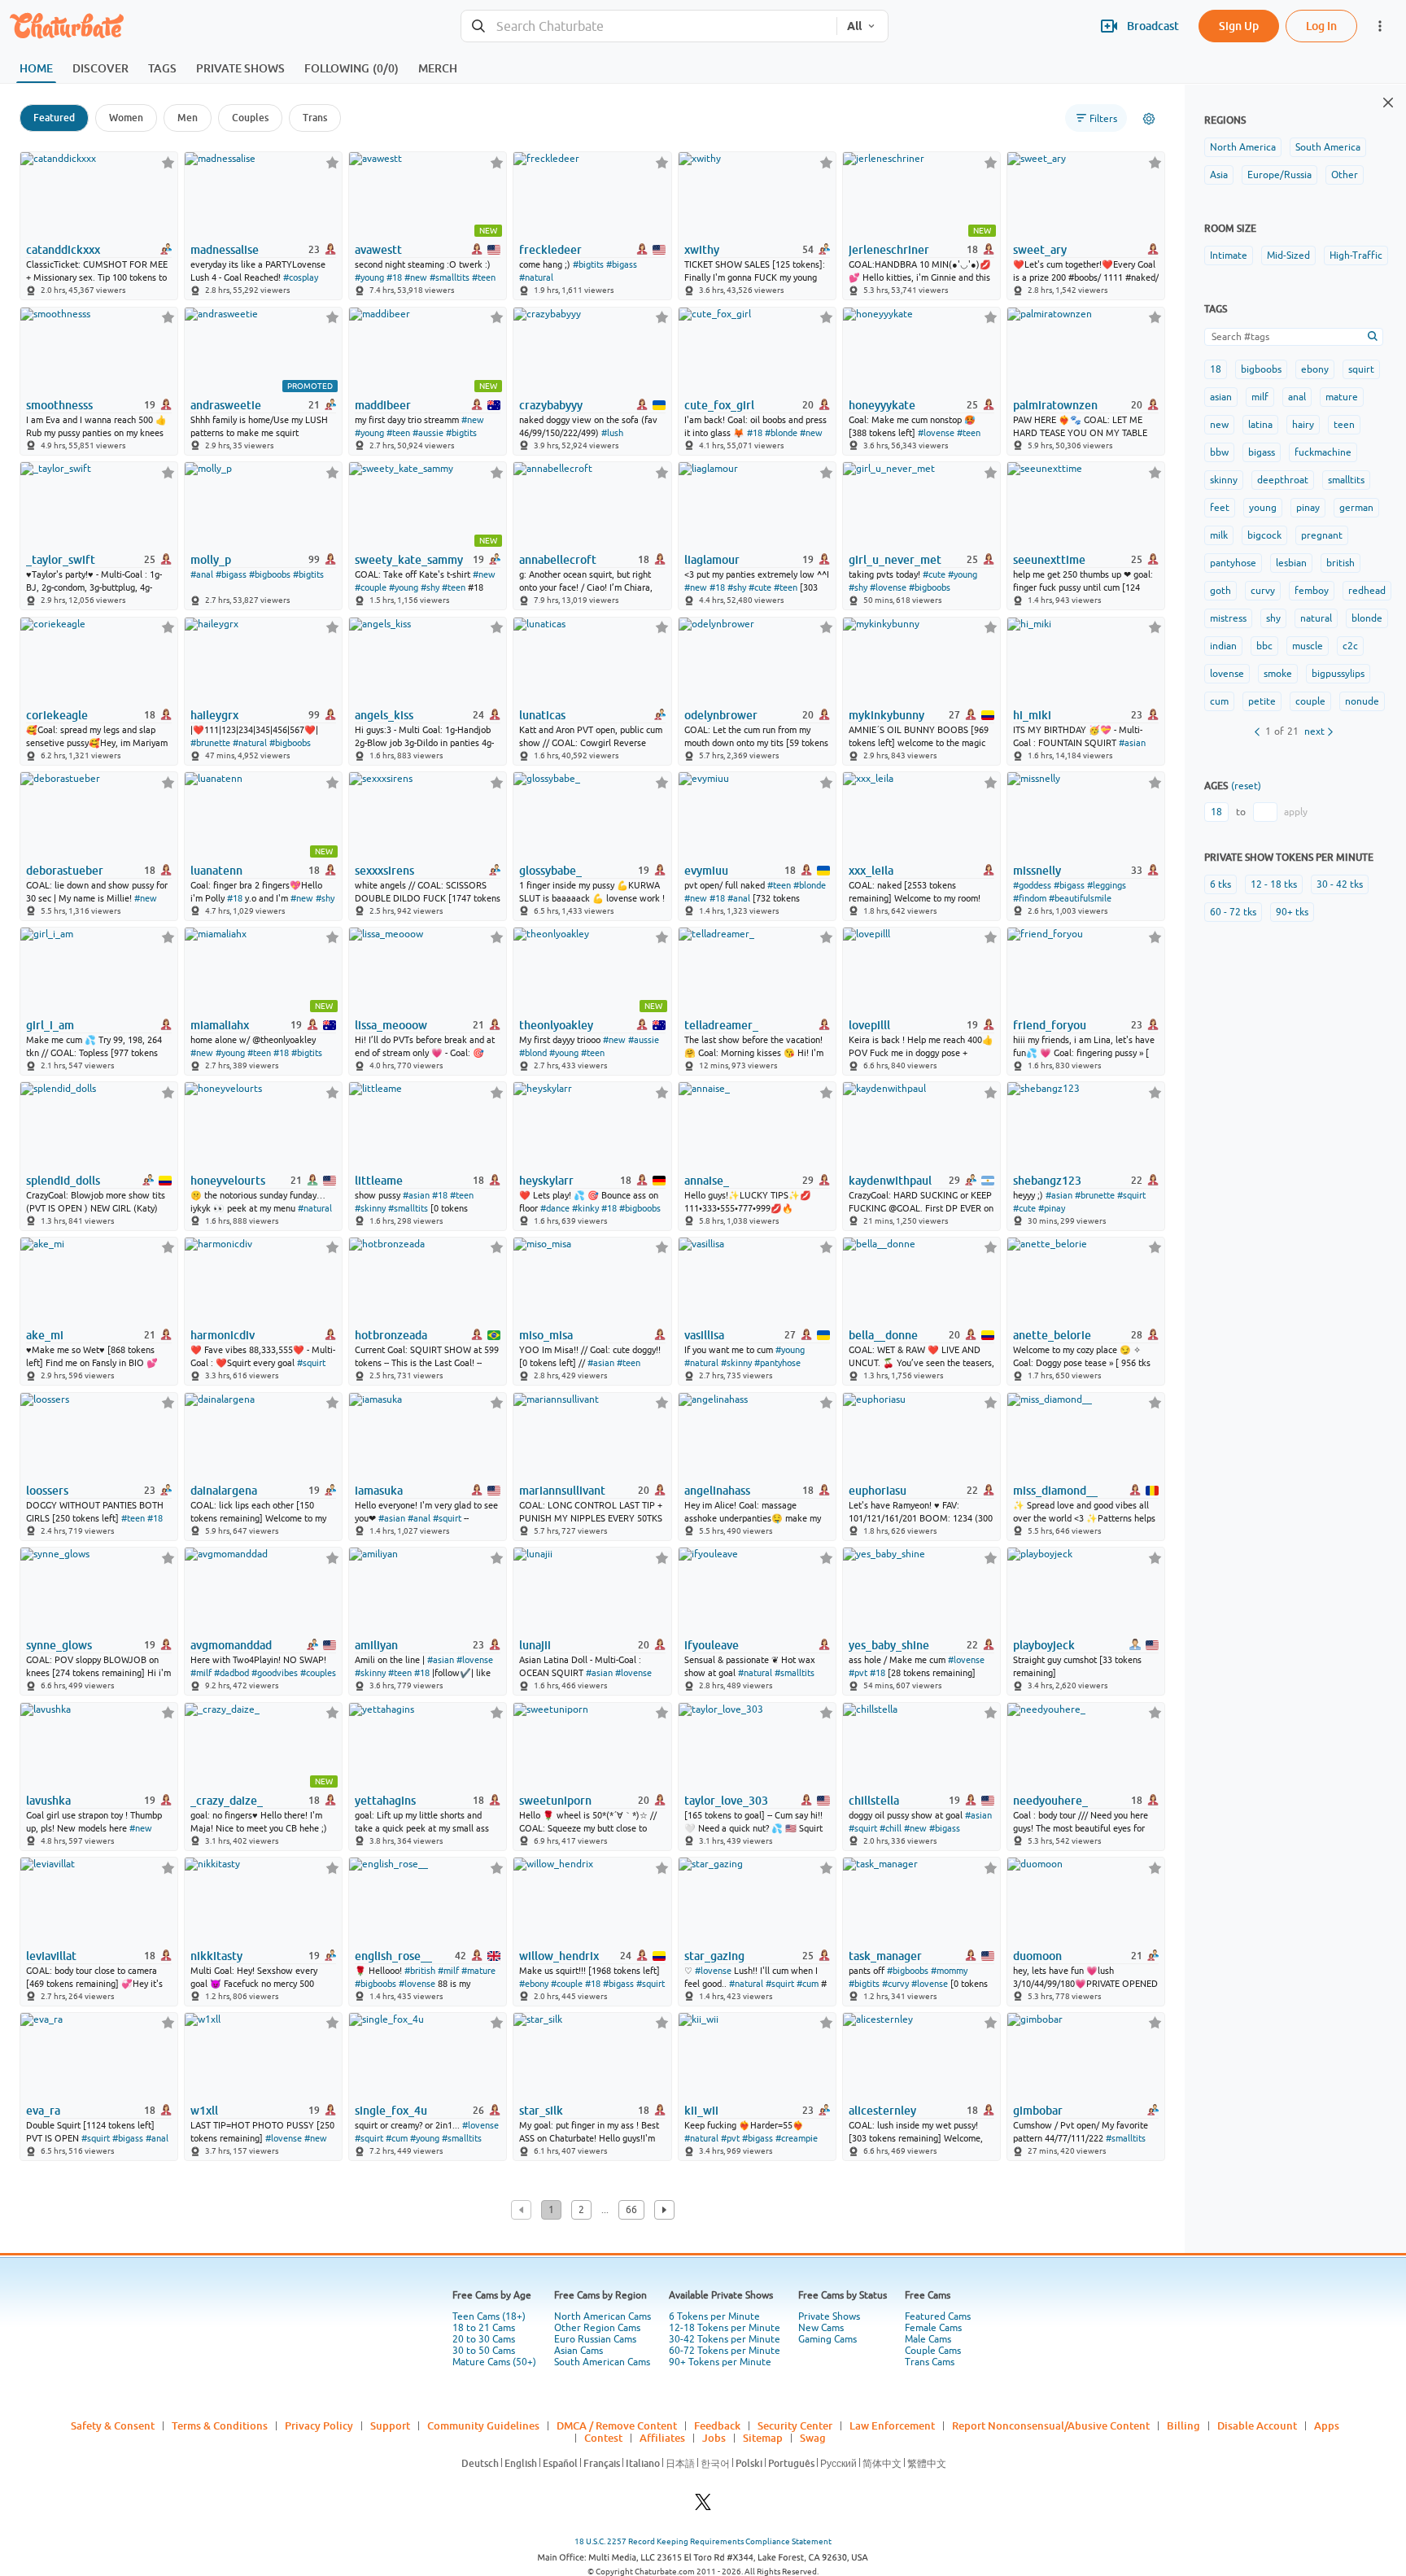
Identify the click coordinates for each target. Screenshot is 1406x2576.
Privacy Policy (319, 2425)
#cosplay (301, 277)
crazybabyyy (551, 405)
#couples (318, 1673)
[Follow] (168, 162)
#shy (430, 587)
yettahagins (385, 1801)
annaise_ (707, 1181)
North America (1243, 147)
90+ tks (1292, 912)
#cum (808, 1984)
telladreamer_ (721, 1025)
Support (390, 2425)
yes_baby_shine (889, 1645)
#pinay (1052, 1208)
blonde (1367, 618)
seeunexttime (1049, 560)
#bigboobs (270, 574)
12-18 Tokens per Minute (725, 2328)
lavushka (48, 1801)
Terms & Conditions (220, 2425)
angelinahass (717, 1491)
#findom (1030, 898)
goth (1220, 591)
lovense (1227, 674)
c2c (1350, 646)
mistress (1228, 618)
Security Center (795, 2425)
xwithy (702, 250)
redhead (1367, 591)
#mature (478, 1971)
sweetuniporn (555, 1801)
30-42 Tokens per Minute (725, 2339)
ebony (1315, 369)
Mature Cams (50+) (494, 2362)
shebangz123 (1047, 1181)
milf (1260, 397)
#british (420, 1971)
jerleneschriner (889, 250)
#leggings (1107, 885)
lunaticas (542, 715)
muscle (1308, 646)
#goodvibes (275, 1673)
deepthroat (1283, 480)
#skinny (370, 1208)
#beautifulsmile (1080, 898)
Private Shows (829, 2316)
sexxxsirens (384, 871)
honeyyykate (882, 405)
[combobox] (649, 26)
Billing (1183, 2425)
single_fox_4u (391, 2111)
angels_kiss (384, 715)
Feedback (717, 2425)
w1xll (204, 2111)
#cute (760, 587)
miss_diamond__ (1055, 1491)
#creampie (797, 2138)
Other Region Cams (597, 2328)
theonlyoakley (556, 1025)
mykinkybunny (886, 715)
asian (1221, 397)
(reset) (1246, 786)
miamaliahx (220, 1025)
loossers (47, 1491)
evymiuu (706, 871)
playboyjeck (1044, 1645)
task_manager (885, 1956)
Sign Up (1239, 26)
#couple (371, 587)
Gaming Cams (827, 2339)
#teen (484, 277)
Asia (1219, 175)
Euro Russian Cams (595, 2339)
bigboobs (1261, 369)
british (1341, 563)
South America (1328, 147)
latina (1260, 425)
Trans (315, 118)
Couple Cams (933, 2351)
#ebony (534, 1984)
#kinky (585, 1208)
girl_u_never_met (895, 560)
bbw (1219, 452)
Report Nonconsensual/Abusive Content (1051, 2425)
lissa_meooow (391, 1025)
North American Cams (603, 2316)
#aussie (428, 433)
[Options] (1149, 119)
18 (1216, 369)
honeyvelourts (228, 1181)
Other (1345, 175)
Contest (603, 2438)
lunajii (535, 1645)
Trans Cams (930, 2362)
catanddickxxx (63, 250)
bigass (1262, 452)
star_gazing (714, 1956)
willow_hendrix (559, 1956)
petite (1262, 701)
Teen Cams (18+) (489, 2316)
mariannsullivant (562, 1491)
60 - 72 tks (1233, 912)
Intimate (1229, 255)
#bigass (622, 264)
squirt (1361, 369)
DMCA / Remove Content (617, 2425)
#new (416, 277)
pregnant (1322, 535)
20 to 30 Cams (484, 2339)
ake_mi (45, 1335)
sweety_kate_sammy (409, 560)
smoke (1278, 674)
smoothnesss (59, 405)
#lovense (936, 433)
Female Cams (933, 2328)
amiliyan (376, 1645)
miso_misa (546, 1335)
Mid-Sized (1288, 255)
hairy (1303, 425)
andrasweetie (226, 405)
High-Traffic (1356, 255)
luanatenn (216, 871)
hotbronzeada (391, 1335)
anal (1297, 397)
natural (1316, 618)
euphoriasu (878, 1491)
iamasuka (379, 1491)
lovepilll (869, 1025)
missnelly (1037, 871)
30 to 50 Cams (484, 2351)
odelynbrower (721, 715)
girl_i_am (50, 1025)
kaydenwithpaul (890, 1181)
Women (126, 118)
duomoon (1037, 1956)
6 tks (1220, 884)
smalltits (1346, 480)
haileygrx (214, 715)
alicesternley (882, 2111)
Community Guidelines (483, 2425)
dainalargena (224, 1491)
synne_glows (59, 1645)
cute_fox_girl (719, 405)
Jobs (714, 2438)
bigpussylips (1338, 674)
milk (1219, 535)
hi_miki (1032, 715)
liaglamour (712, 560)
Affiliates (662, 2438)
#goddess (1032, 885)
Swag (813, 2438)
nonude (1362, 701)
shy (1273, 618)
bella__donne (883, 1335)
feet (1220, 508)
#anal (202, 574)
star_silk (541, 2111)
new (1219, 425)
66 (631, 2210)
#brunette (210, 743)
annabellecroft (558, 560)
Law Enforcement (892, 2425)
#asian (1132, 743)
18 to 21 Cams (484, 2328)
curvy (1263, 591)
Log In (1321, 26)
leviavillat (51, 1956)
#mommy (949, 1971)
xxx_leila (871, 871)
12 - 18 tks (1274, 884)
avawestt (378, 250)
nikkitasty (216, 1956)
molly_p (211, 560)
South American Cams (602, 2362)
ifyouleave (712, 1645)
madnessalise (225, 250)
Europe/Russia (1279, 175)
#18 (394, 277)
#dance (555, 1208)
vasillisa (704, 1335)
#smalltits (450, 277)
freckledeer (550, 250)
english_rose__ (393, 1956)
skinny (1224, 480)
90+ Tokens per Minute (720, 2362)
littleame (379, 1181)
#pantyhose (777, 1363)
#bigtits (588, 264)
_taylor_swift (61, 560)
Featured (54, 118)
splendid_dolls (63, 1181)
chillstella (874, 1801)
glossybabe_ (550, 871)
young (1263, 508)
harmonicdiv (223, 1335)
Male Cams (928, 2339)
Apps (1327, 2425)
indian (1223, 646)
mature (1342, 397)
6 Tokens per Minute (714, 2316)
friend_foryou (1050, 1025)
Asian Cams (579, 2351)
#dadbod (231, 1673)
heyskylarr (546, 1181)
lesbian (1291, 563)
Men (188, 118)
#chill (891, 1828)
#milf (201, 1673)
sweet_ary (1040, 250)
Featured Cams (938, 2316)
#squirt (1131, 1195)
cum (1219, 701)
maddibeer (383, 405)
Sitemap (763, 2438)
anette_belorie (1052, 1335)
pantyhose (1233, 563)
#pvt (858, 1673)
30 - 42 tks (1340, 884)
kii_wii (701, 2111)
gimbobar (1038, 2111)
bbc (1264, 646)
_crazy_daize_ (227, 1801)
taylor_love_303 (726, 1801)
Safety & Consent (113, 2425)
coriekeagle (57, 715)
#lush (612, 433)
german (1356, 508)
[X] (703, 2506)
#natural (536, 277)
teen (1344, 425)
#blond (533, 1053)
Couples (250, 118)
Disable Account (1257, 2425)
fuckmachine (1323, 452)
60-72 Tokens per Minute (725, 2351)
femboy (1312, 591)
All (854, 26)
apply (1296, 812)
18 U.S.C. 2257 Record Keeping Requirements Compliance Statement (703, 2541)
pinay (1308, 508)
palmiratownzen (1055, 405)
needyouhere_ (1050, 1801)
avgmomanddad (231, 1645)
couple (1310, 701)
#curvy (895, 1984)
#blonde (781, 433)
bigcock (1264, 535)
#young (369, 277)
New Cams (821, 2328)
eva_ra (43, 2111)
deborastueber (65, 871)
